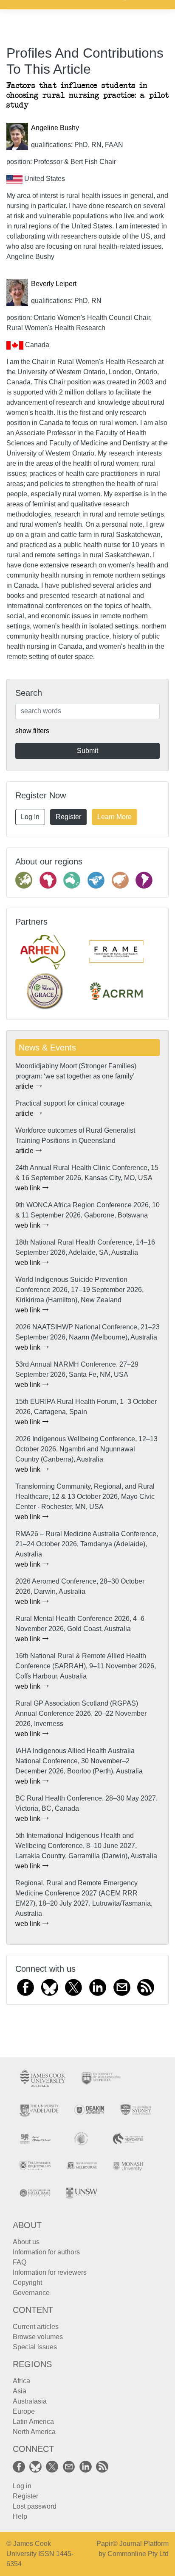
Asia (20, 2391)
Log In (30, 817)
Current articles (36, 2327)
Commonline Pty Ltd (138, 2554)
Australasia (30, 2401)
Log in (22, 2486)
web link (29, 1188)
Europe (24, 2411)
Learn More (114, 817)
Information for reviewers (50, 2272)
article (25, 1086)
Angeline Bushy (55, 128)
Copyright (27, 2283)
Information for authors (46, 2252)
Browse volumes (38, 2337)
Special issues (35, 2347)
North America (34, 2432)
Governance (31, 2293)
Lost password (35, 2506)
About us (26, 2242)
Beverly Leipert (54, 284)
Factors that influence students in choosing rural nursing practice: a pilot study (87, 96)
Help (20, 2516)
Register (68, 817)
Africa (21, 2381)
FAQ (20, 2262)
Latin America (33, 2422)
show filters (32, 731)
